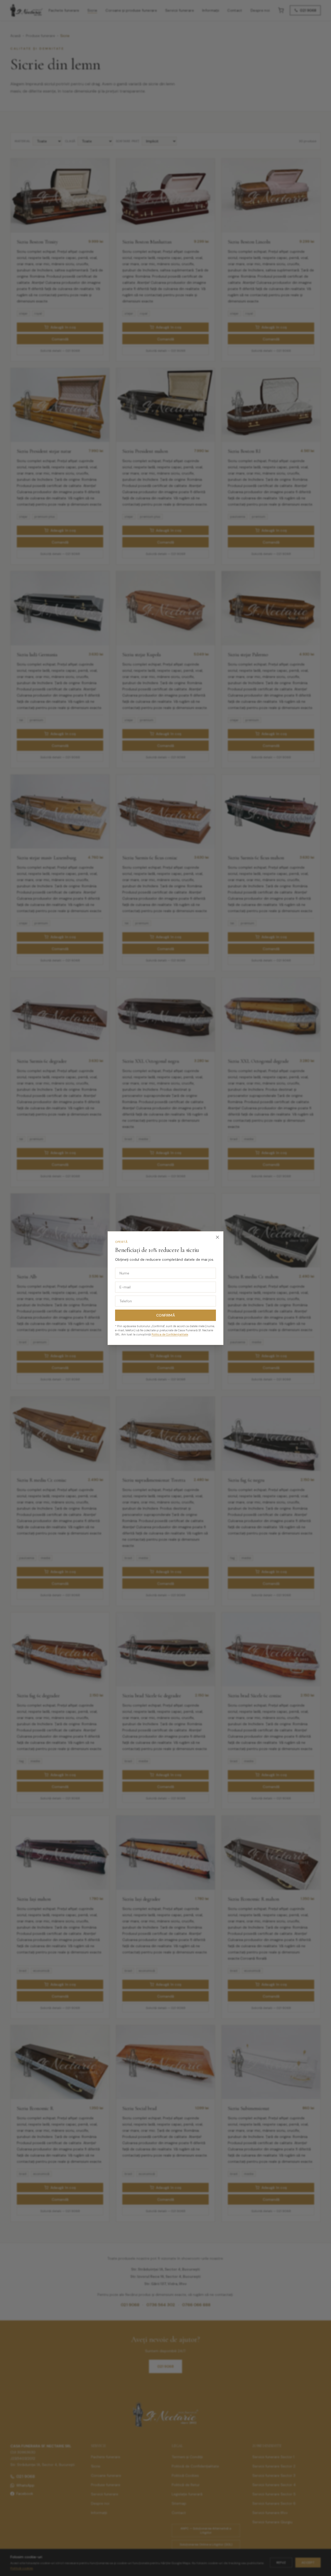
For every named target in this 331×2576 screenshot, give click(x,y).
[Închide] (217, 1237)
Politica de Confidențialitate (170, 1334)
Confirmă (165, 1315)
